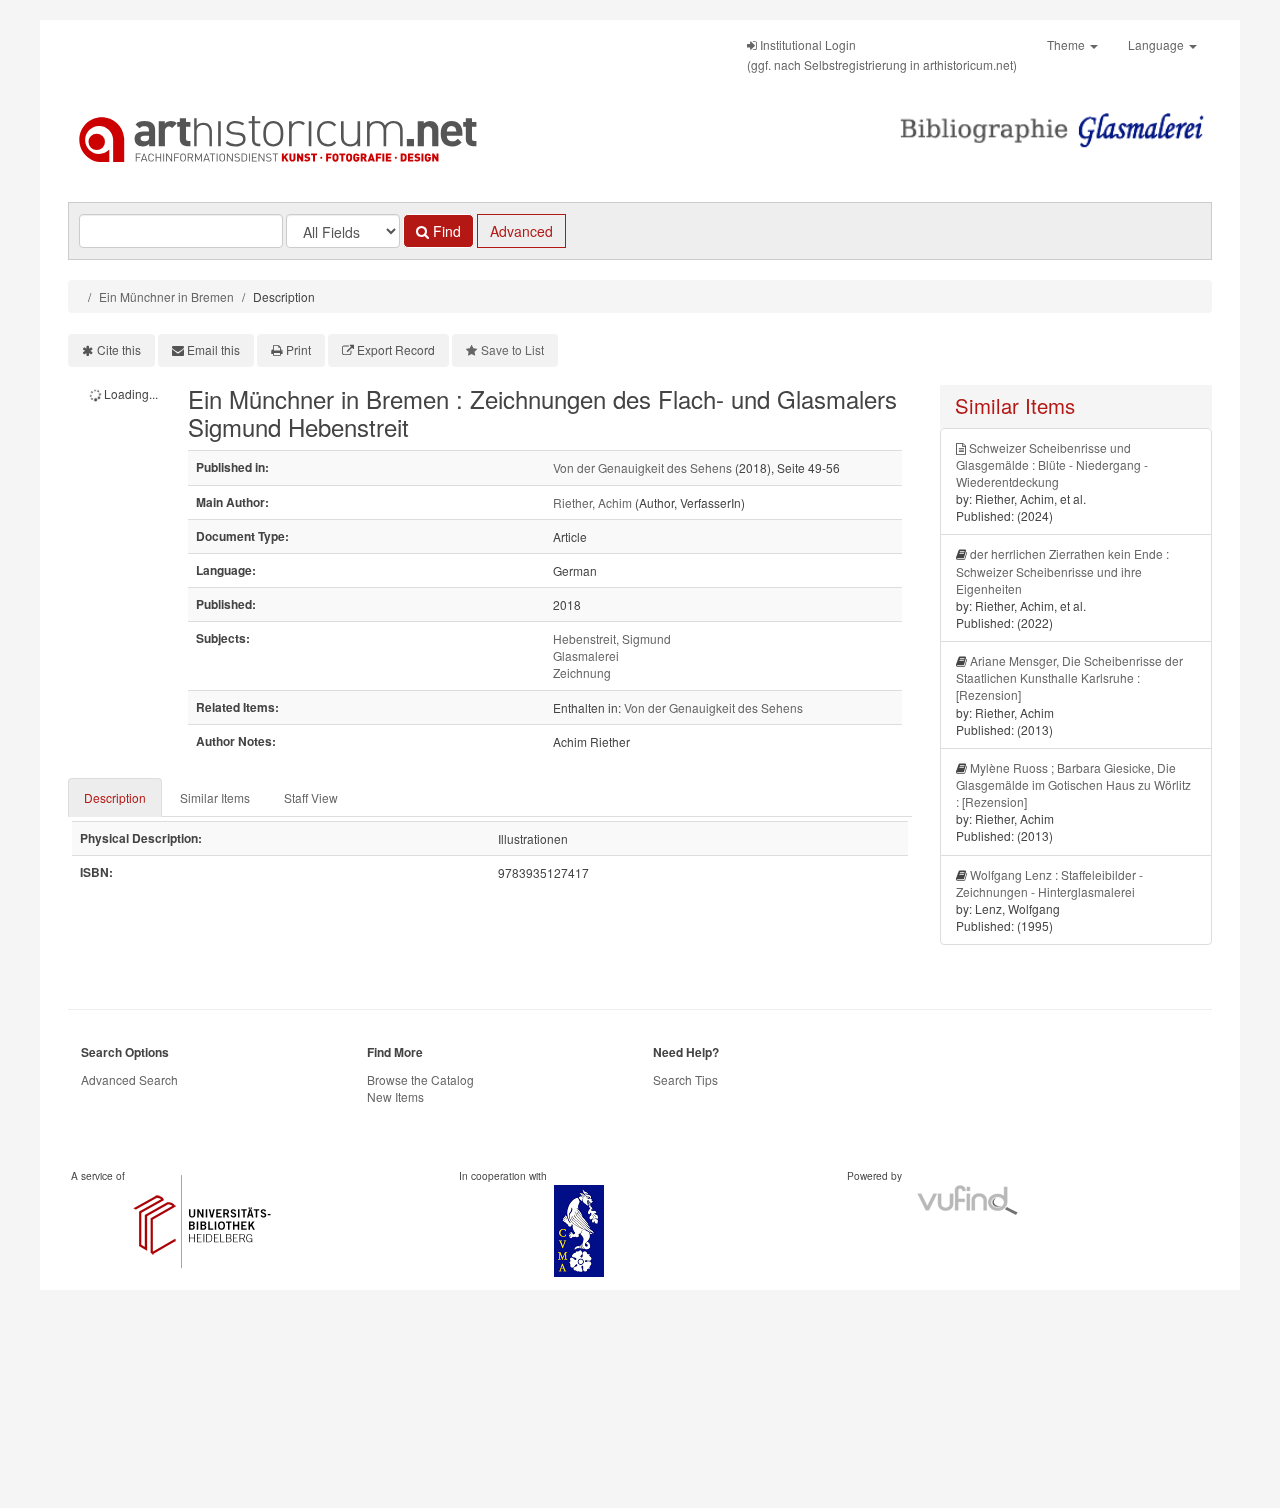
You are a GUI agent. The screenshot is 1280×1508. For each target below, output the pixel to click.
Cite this (119, 349)
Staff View (311, 797)
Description (115, 797)
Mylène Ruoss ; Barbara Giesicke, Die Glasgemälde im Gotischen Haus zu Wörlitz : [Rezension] (1073, 784)
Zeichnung (582, 672)
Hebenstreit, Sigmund (612, 638)
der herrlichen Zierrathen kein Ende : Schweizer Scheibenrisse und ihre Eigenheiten (1062, 570)
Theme (1067, 44)
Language (1157, 44)
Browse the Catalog (420, 1079)
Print (298, 349)
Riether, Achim (592, 502)
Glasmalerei (586, 655)
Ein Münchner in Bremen (166, 296)
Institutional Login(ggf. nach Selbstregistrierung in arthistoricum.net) (882, 54)
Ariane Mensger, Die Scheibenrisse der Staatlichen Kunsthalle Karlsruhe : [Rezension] (1069, 677)
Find (445, 231)
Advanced (521, 231)
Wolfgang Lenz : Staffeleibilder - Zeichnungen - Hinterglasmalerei (1049, 883)
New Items (395, 1096)
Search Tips (685, 1079)
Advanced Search (129, 1079)
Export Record (396, 349)
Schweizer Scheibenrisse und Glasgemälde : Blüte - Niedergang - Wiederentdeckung (1052, 464)
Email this (213, 349)
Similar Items (215, 797)
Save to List (512, 349)
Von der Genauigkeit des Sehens (642, 467)
